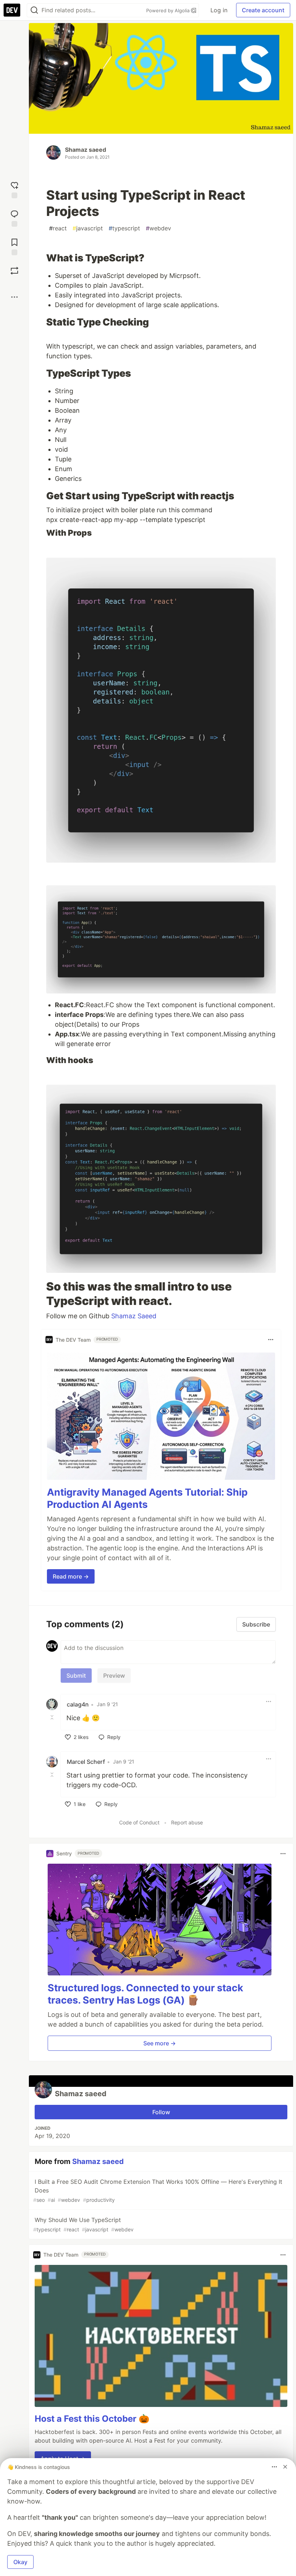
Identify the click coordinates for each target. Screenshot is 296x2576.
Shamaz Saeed (134, 1316)
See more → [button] (160, 2043)
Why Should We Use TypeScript (83, 2224)
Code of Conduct (139, 1822)
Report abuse (187, 1822)
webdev (158, 228)
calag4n (78, 1704)
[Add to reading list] (14, 246)
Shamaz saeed (86, 150)
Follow (161, 2112)
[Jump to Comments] (14, 218)
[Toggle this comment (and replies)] (53, 1717)
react (58, 228)
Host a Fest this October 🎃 (92, 2419)
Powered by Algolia (169, 10)
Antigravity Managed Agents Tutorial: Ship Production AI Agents (147, 1498)
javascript (88, 228)
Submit (76, 1676)
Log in (219, 10)
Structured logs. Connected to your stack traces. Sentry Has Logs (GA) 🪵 (145, 1994)
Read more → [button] (71, 1576)
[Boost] (14, 271)
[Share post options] (14, 297)
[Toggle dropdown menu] (271, 1340)
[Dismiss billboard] (285, 2467)
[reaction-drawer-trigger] (14, 189)
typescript (124, 228)
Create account (263, 10)
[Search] (34, 10)
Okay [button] (20, 2562)
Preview (114, 1676)
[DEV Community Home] (12, 10)
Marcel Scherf (86, 1762)
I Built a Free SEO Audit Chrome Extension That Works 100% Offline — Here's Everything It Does (158, 2190)
